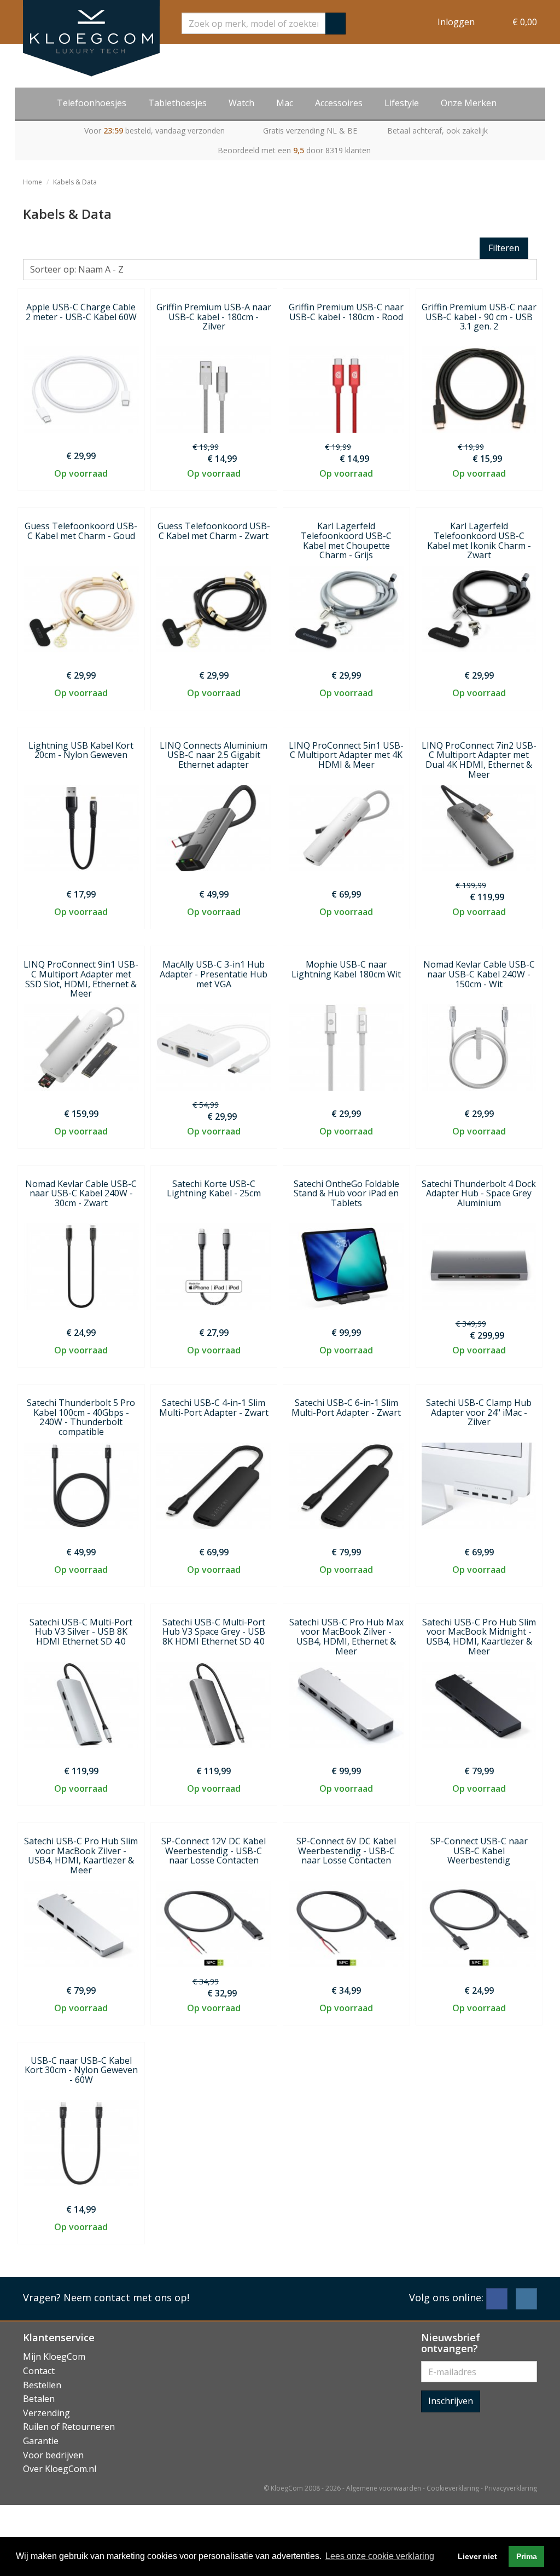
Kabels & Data (75, 182)
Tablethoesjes (177, 103)
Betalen (39, 2399)
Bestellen (42, 2385)
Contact (39, 2371)
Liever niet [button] (477, 2556)
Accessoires (339, 103)
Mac (285, 103)
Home (33, 182)
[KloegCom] (91, 38)
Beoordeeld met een (294, 150)
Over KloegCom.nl (60, 2469)
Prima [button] (527, 2556)
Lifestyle (402, 103)
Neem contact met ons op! (126, 2297)
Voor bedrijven (53, 2455)
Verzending (46, 2413)
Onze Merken (469, 103)
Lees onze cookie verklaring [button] (380, 2556)
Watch (241, 103)
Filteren (504, 248)
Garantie (41, 2441)
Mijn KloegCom (54, 2357)
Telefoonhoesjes (92, 103)
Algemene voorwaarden (384, 2488)
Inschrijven (451, 2401)
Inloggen (456, 22)
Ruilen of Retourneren (69, 2427)
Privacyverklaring (511, 2488)
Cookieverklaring (453, 2488)
